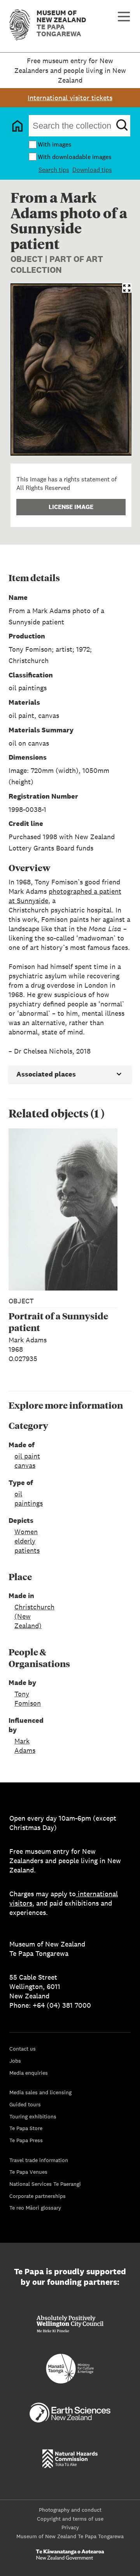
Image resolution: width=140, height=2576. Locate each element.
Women (26, 1532)
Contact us (23, 2049)
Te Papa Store (26, 2128)
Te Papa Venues (28, 2172)
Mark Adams (25, 1746)
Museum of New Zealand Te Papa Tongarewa (70, 2536)
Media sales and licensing (40, 2092)
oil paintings (29, 1498)
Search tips (54, 170)
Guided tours (25, 2104)
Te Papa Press (26, 2140)
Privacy (70, 2527)
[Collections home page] (17, 126)
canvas (25, 1465)
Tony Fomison (28, 1698)
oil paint (27, 1456)
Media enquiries (29, 2073)
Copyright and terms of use (70, 2519)
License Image (71, 507)
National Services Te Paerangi (45, 2184)
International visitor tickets (70, 98)
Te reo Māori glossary (35, 2208)
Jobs (15, 2061)
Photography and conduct (70, 2510)
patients (27, 1550)
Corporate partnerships (38, 2196)
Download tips (92, 170)
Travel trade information (39, 2160)
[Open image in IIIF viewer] (127, 288)
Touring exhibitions (33, 2116)
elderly (25, 1541)
